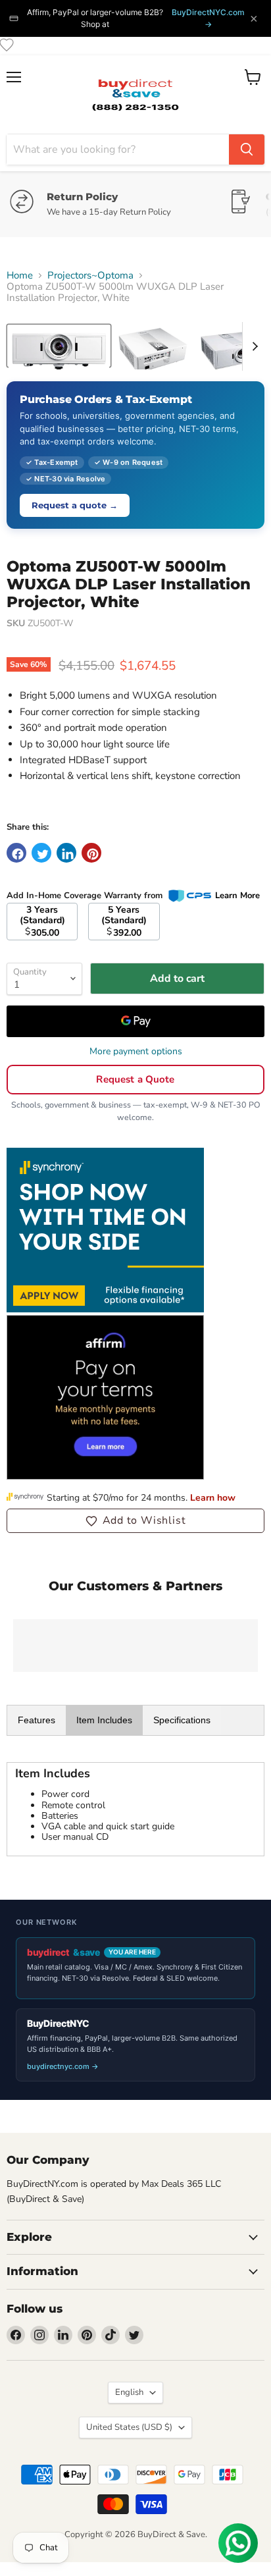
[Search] (247, 149)
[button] (135, 1520)
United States (129, 2427)
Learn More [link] (237, 896)
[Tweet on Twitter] (41, 853)
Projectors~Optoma (90, 276)
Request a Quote (135, 1079)
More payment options (136, 1052)
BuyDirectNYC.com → (208, 18)
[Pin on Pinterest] (91, 853)
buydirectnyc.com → (63, 2066)
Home (20, 276)
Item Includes (104, 1720)
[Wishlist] (7, 45)
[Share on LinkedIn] (66, 853)
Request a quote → (75, 505)
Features (37, 1720)
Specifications (182, 1720)
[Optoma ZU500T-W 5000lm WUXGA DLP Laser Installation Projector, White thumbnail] (59, 346)
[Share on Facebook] (16, 853)
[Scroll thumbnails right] (253, 346)
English (129, 2392)
